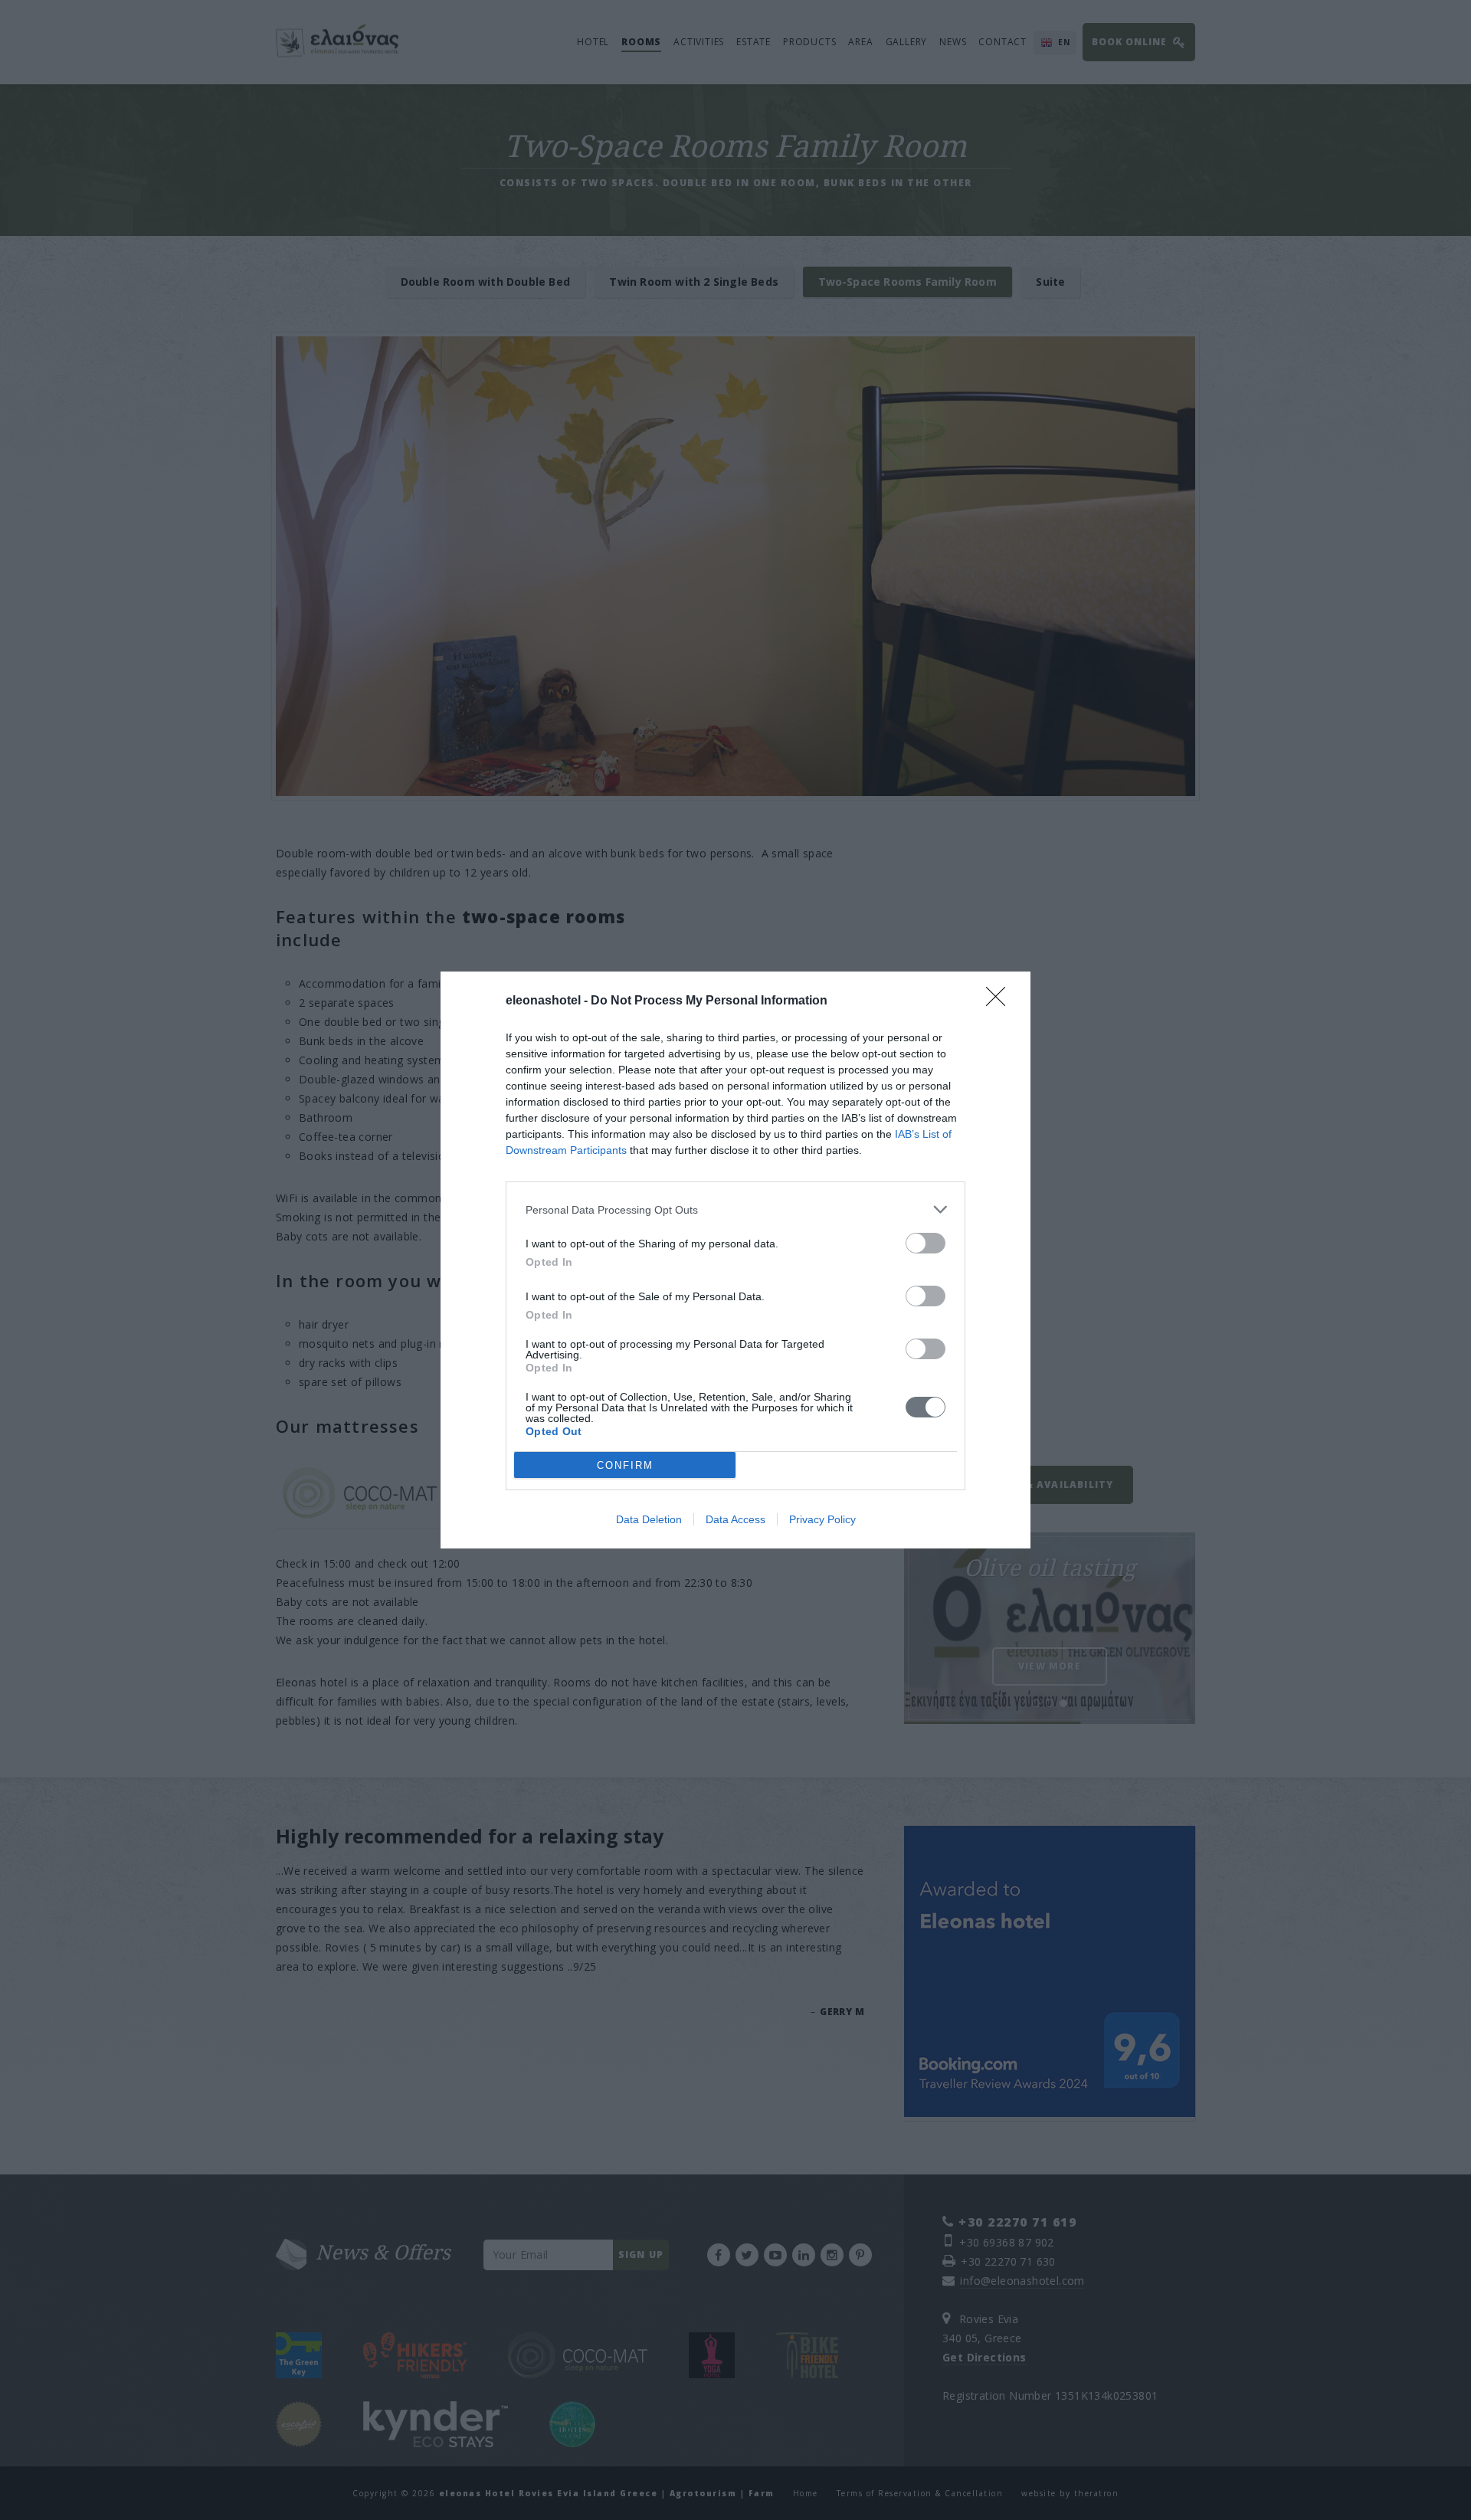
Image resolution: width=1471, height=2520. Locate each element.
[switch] (926, 1243)
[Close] (1001, 1001)
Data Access (735, 1519)
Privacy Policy (822, 1519)
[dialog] (735, 1260)
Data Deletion (649, 1519)
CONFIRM (625, 1465)
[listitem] (735, 1209)
